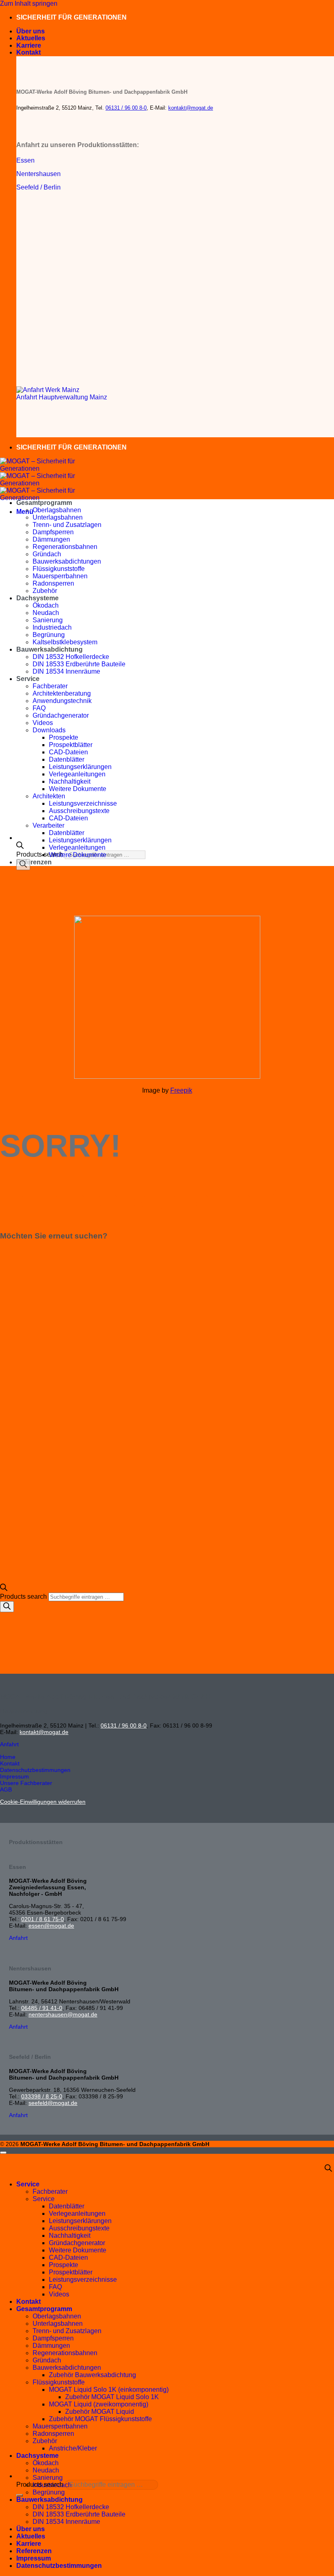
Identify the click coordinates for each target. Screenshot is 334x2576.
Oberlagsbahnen (57, 510)
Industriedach (52, 627)
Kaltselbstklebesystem (65, 642)
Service (28, 679)
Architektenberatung (62, 693)
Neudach (46, 613)
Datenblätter (67, 759)
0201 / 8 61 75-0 (43, 1919)
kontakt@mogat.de (191, 108)
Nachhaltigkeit (70, 781)
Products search (41, 854)
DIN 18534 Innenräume (66, 671)
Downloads (49, 730)
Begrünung (49, 635)
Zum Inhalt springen (29, 3)
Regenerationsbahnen (65, 547)
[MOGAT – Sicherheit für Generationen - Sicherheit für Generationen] (41, 483)
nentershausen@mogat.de (63, 2014)
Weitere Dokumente (78, 789)
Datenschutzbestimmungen (59, 2566)
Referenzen (34, 862)
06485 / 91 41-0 (42, 2008)
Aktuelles (31, 38)
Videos (43, 723)
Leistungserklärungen (80, 767)
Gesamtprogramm (44, 503)
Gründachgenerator (61, 715)
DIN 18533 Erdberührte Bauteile (79, 664)
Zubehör (45, 591)
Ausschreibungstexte (79, 811)
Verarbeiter (48, 825)
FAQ (39, 708)
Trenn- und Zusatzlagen (67, 525)
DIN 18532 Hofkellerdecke (71, 657)
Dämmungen (51, 539)
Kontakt (29, 52)
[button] (25, 512)
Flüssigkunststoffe (59, 569)
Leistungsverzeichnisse (83, 803)
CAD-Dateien (68, 752)
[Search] (23, 865)
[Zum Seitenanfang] (3, 2153)
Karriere (29, 45)
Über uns (31, 31)
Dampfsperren (53, 532)
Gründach (47, 554)
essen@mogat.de (51, 1926)
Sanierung (48, 620)
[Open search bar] (20, 847)
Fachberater (50, 686)
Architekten (49, 796)
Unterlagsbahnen (58, 517)
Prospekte (64, 737)
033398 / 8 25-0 (42, 2096)
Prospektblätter (71, 745)
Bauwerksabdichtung (49, 649)
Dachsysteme (37, 598)
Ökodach (46, 605)
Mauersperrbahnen (60, 576)
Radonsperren (53, 583)
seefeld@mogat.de (53, 2103)
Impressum (34, 2558)
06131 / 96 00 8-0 (126, 108)
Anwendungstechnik (62, 701)
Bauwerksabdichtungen (67, 561)
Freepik (181, 1090)
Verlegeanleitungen (77, 774)
